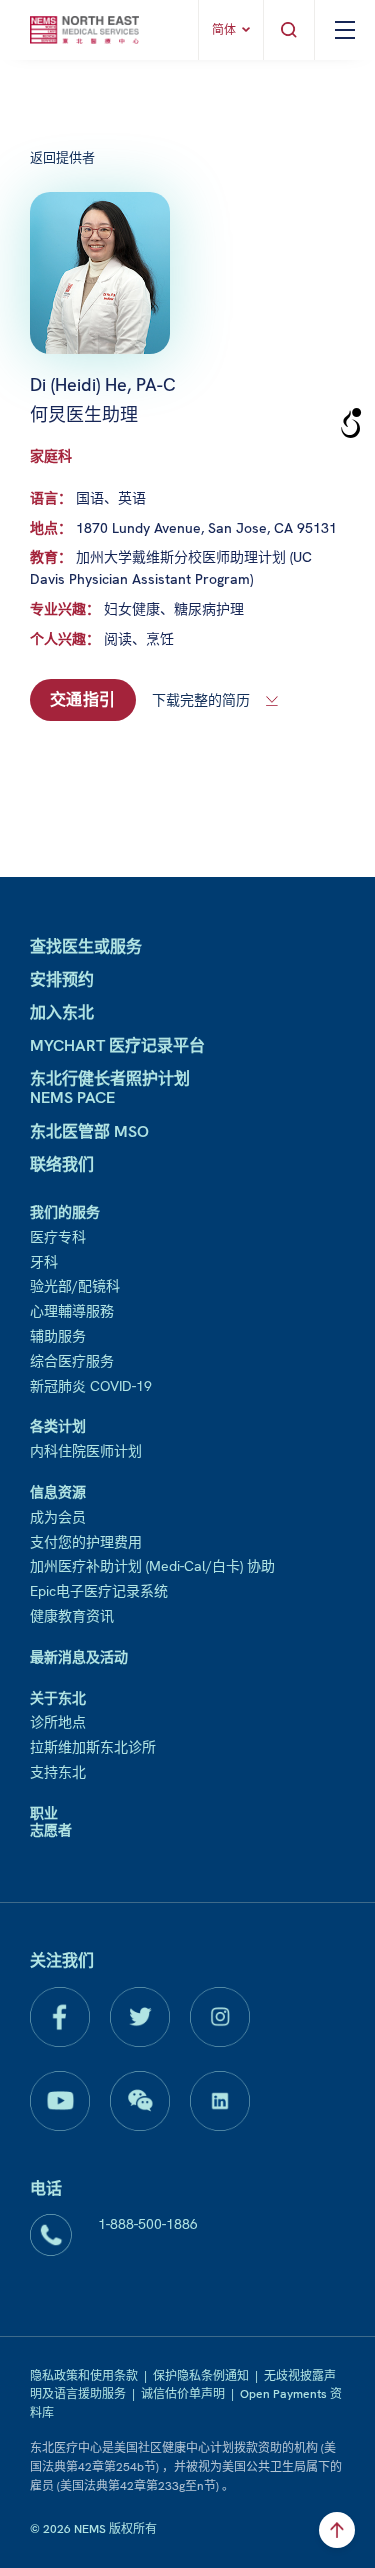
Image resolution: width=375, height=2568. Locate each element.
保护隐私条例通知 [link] (201, 2376)
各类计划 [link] (58, 1426)
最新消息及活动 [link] (79, 1657)
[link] (84, 30)
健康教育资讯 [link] (72, 1616)
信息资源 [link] (58, 1492)
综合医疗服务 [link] (72, 1361)
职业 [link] (44, 1813)
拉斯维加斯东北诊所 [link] (93, 1747)
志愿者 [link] (51, 1830)
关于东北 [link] (58, 1698)
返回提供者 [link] (62, 157)
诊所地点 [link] (58, 1722)
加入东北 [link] (62, 1012)
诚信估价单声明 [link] (183, 2394)
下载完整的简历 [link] (201, 700)
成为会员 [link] (58, 1517)
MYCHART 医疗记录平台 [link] (117, 1045)
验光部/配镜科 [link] (75, 1286)
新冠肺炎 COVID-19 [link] (91, 1386)
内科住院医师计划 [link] (86, 1451)
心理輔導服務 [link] (72, 1311)
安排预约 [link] (62, 979)
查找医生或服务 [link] (86, 946)
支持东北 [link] (58, 1772)
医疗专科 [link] (58, 1237)
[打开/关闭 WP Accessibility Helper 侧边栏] (351, 424)
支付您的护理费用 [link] (86, 1542)
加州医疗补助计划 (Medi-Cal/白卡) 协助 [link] (152, 1566)
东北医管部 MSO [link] (89, 1131)
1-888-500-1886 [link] (148, 2224)
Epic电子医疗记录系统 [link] (99, 1591)
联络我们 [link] (62, 1164)
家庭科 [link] (51, 456)
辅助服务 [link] (58, 1336)
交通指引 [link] (83, 699)
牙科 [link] (44, 1262)
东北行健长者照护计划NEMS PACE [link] (110, 1088)
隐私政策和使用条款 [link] (84, 2376)
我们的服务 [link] (65, 1212)
